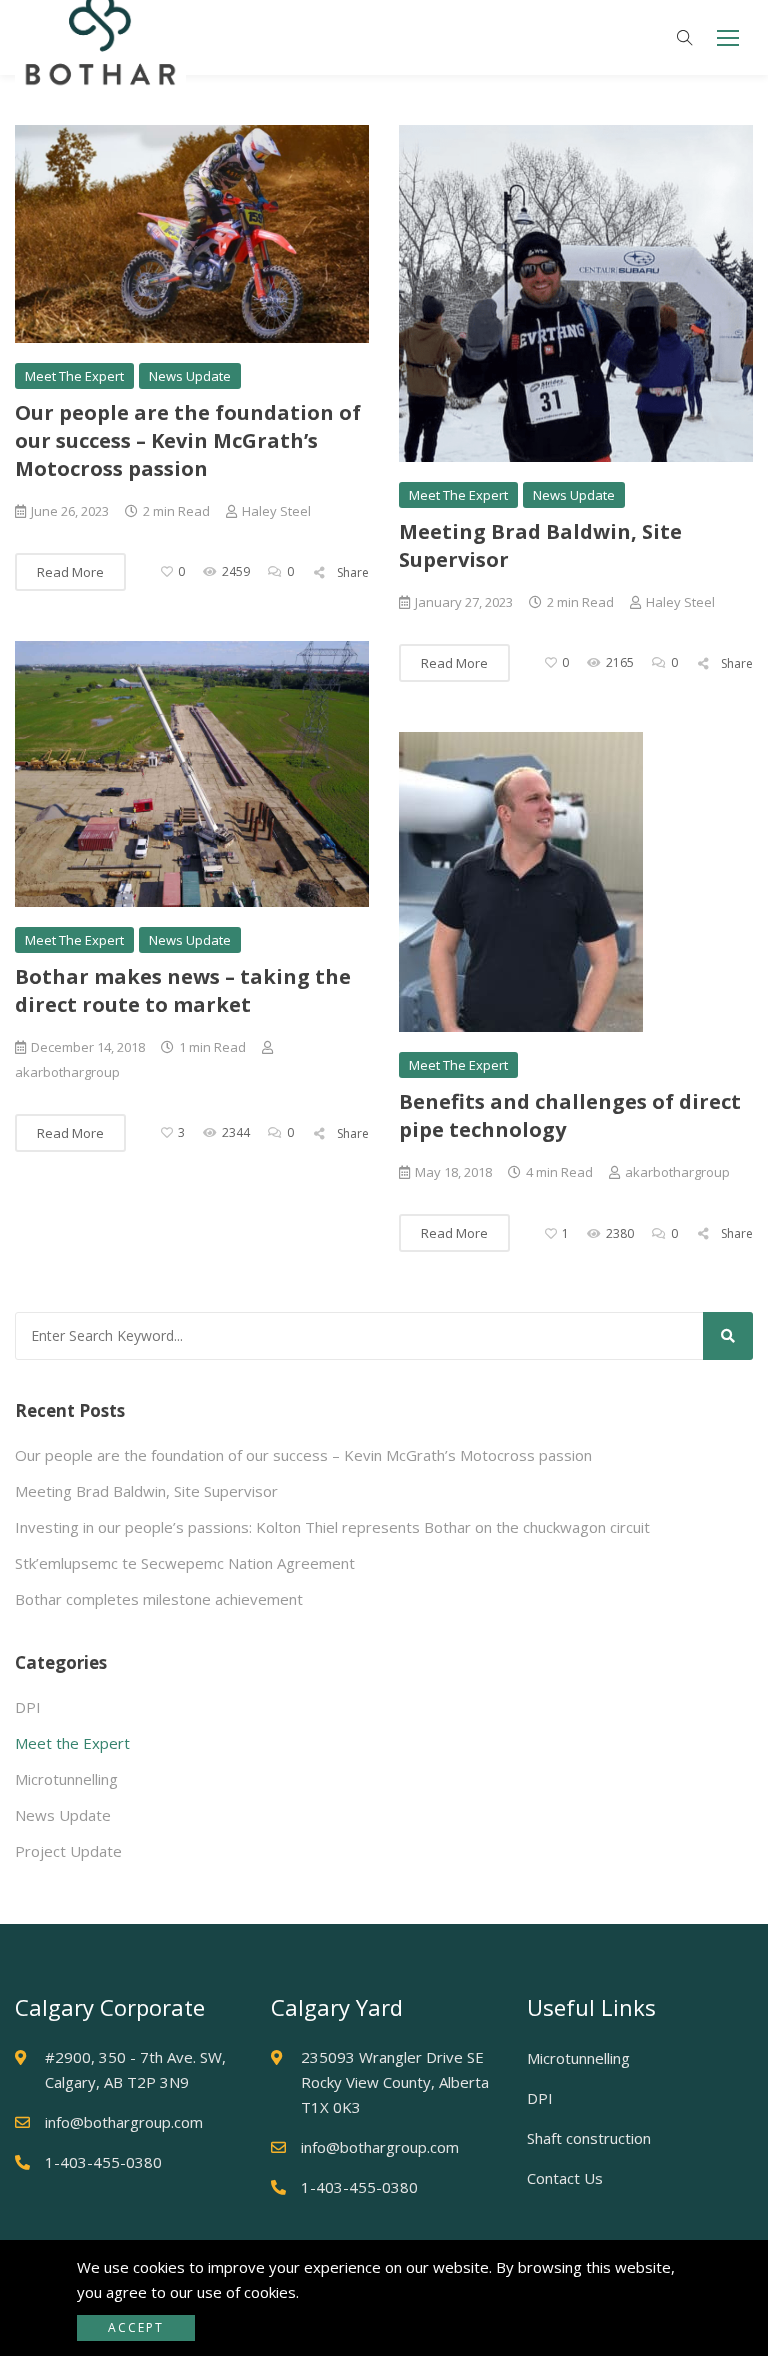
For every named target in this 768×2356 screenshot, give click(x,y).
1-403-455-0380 (103, 2162)
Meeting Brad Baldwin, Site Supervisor (146, 1491)
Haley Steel (276, 511)
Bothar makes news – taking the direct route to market (183, 990)
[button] (728, 37)
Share (351, 572)
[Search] (728, 1336)
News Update (190, 376)
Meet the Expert (74, 376)
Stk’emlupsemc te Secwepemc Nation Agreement (185, 1563)
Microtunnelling (66, 1779)
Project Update (68, 1851)
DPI (28, 1707)
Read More (70, 572)
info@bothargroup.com (124, 2122)
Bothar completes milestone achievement (159, 1599)
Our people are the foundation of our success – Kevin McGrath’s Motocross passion (188, 440)
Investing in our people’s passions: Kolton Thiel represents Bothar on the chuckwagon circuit (332, 1527)
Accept (136, 2327)
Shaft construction (589, 2138)
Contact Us (565, 2178)
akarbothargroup (677, 1172)
